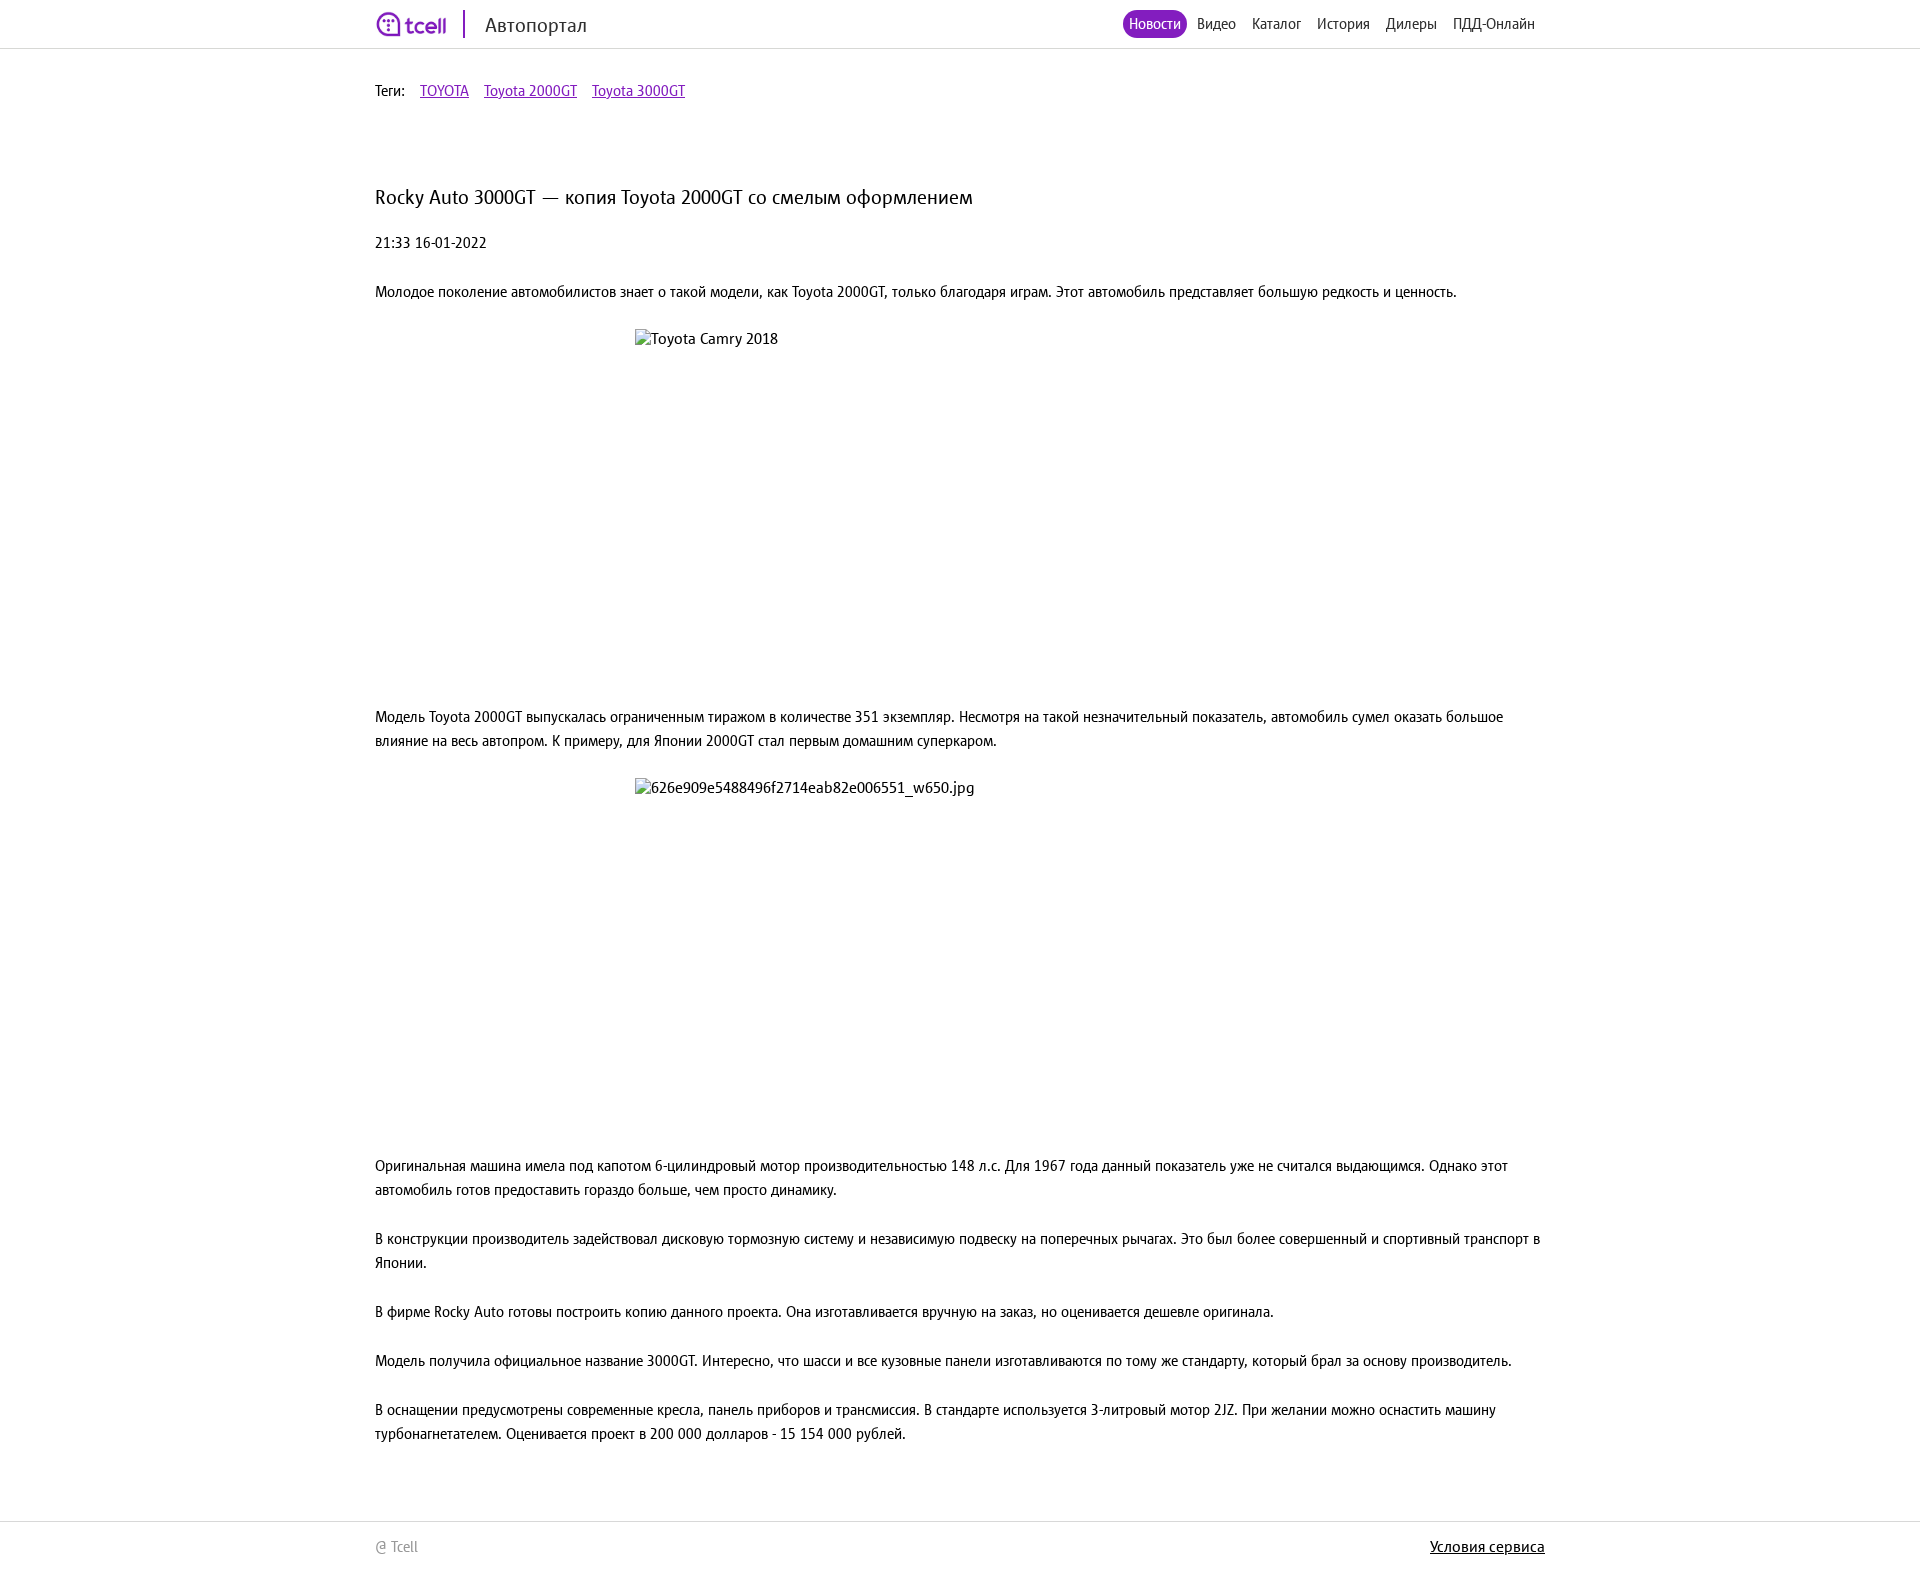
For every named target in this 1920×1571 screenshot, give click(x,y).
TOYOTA (444, 90)
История (1343, 23)
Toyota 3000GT (638, 90)
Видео (1216, 23)
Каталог (1276, 23)
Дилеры (1411, 23)
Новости (1155, 23)
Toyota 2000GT (530, 90)
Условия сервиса (1487, 1546)
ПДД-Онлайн (1494, 23)
